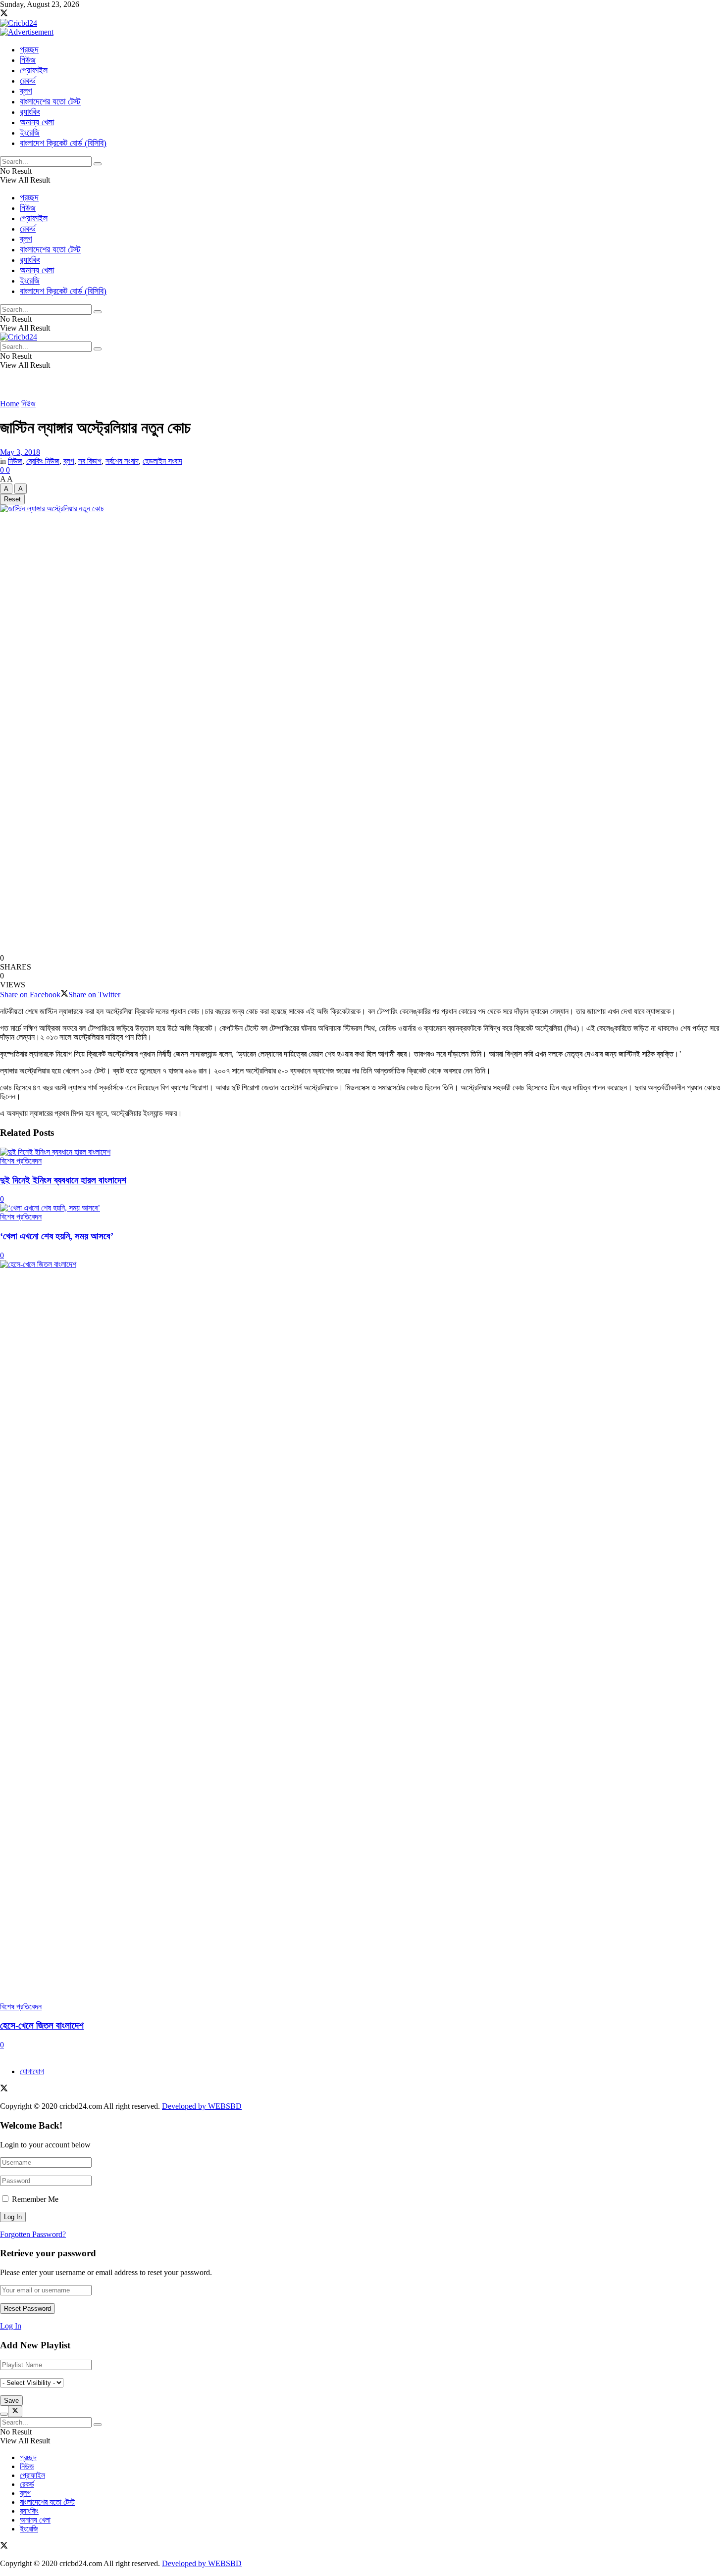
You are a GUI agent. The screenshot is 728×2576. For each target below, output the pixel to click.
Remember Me (35, 2199)
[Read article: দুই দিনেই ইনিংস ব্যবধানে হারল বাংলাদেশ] (364, 1152)
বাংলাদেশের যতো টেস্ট (50, 101)
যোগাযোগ (32, 2071)
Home (10, 404)
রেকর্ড (28, 81)
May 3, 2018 (20, 452)
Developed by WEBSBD (202, 2106)
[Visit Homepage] (19, 23)
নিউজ (28, 60)
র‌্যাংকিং (30, 112)
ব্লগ (26, 91)
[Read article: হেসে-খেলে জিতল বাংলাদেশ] (364, 1631)
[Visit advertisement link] (27, 32)
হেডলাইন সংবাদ (162, 461)
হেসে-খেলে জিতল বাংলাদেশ (42, 2025)
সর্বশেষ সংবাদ (122, 461)
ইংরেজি (30, 133)
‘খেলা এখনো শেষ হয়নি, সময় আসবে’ (57, 1236)
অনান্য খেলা (37, 122)
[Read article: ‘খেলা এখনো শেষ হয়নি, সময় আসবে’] (364, 1208)
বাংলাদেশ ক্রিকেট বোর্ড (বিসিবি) (63, 143)
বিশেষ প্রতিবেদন (21, 1161)
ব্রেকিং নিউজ (43, 461)
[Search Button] (98, 164)
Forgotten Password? (33, 2234)
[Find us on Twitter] (4, 14)
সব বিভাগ (90, 461)
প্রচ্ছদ (29, 49)
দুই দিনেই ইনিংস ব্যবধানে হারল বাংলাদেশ (63, 1180)
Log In (11, 2326)
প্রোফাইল (34, 70)
